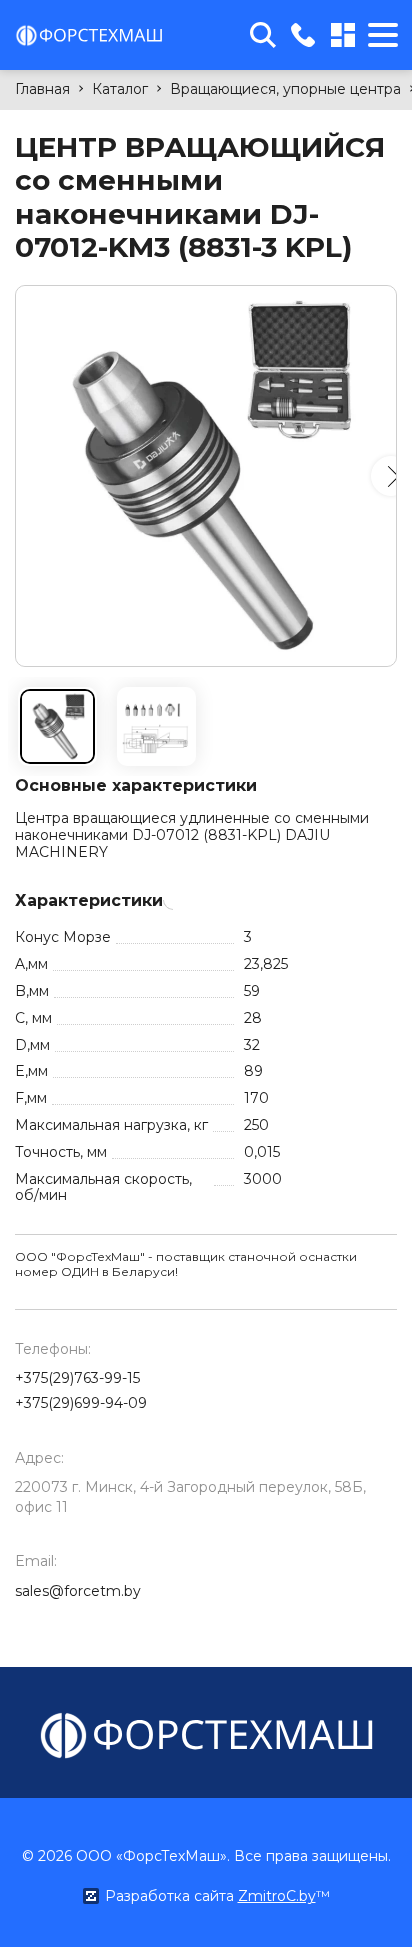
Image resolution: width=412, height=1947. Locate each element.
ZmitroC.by (277, 1896)
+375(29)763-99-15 (77, 1378)
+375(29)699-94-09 (81, 1403)
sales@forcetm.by (78, 1591)
